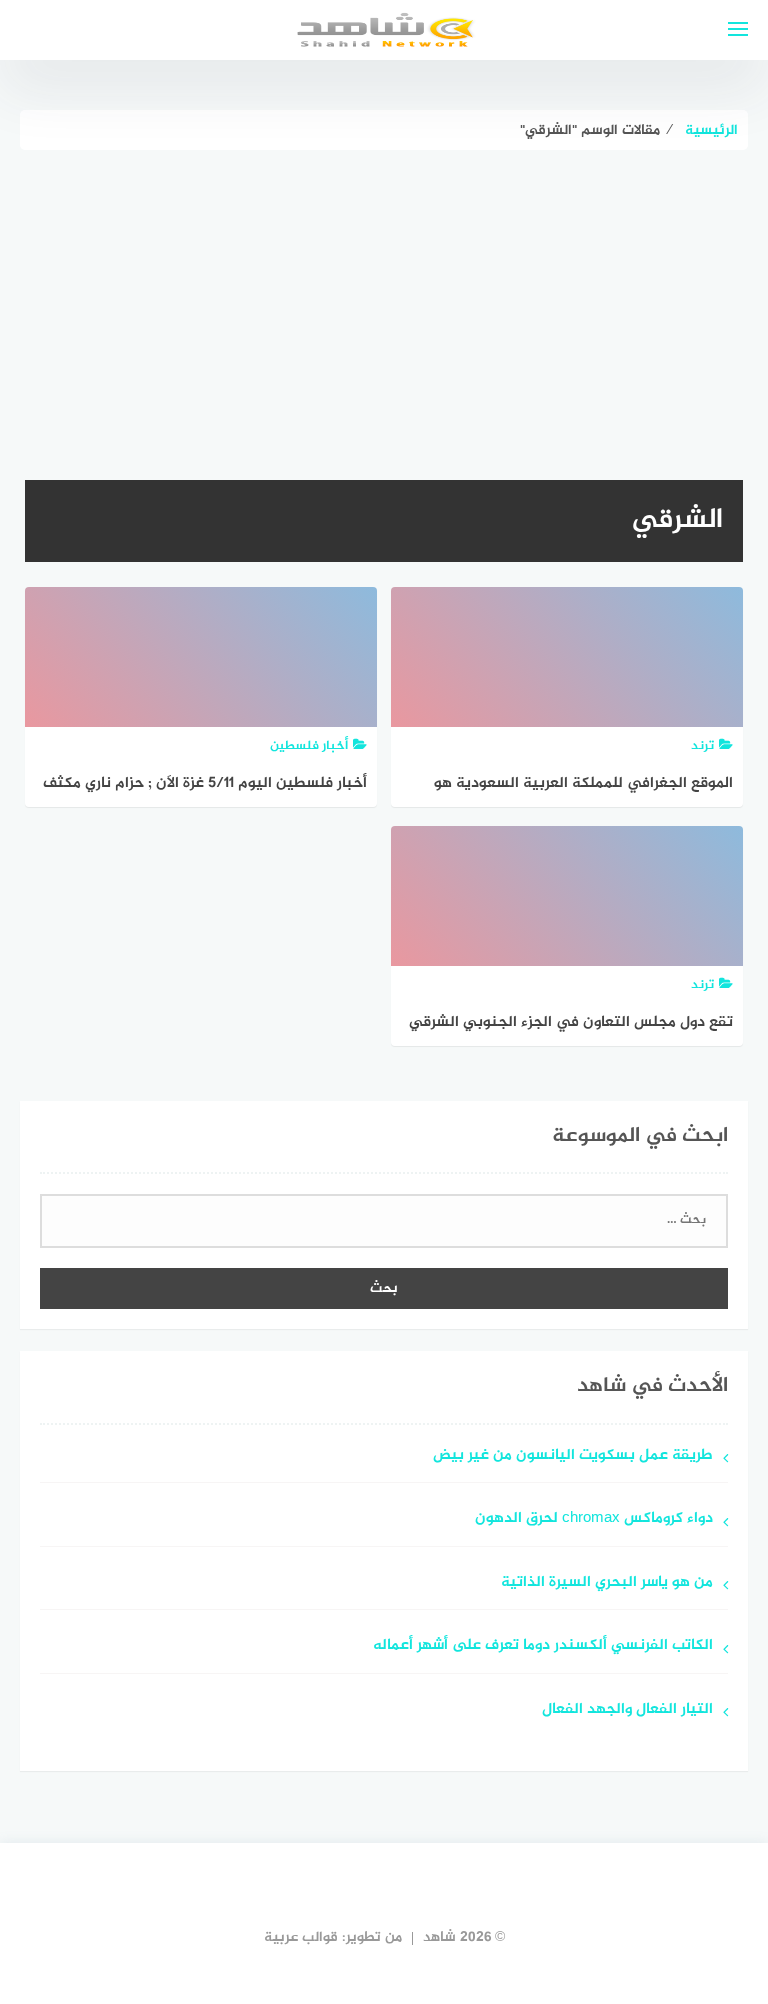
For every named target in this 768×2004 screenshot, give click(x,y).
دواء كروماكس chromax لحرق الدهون (594, 1519)
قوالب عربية (301, 1937)
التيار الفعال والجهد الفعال (627, 1710)
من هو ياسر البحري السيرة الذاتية (607, 1583)
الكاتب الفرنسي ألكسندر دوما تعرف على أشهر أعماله (543, 1646)
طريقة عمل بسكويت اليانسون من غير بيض (573, 1456)
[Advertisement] (384, 300)
